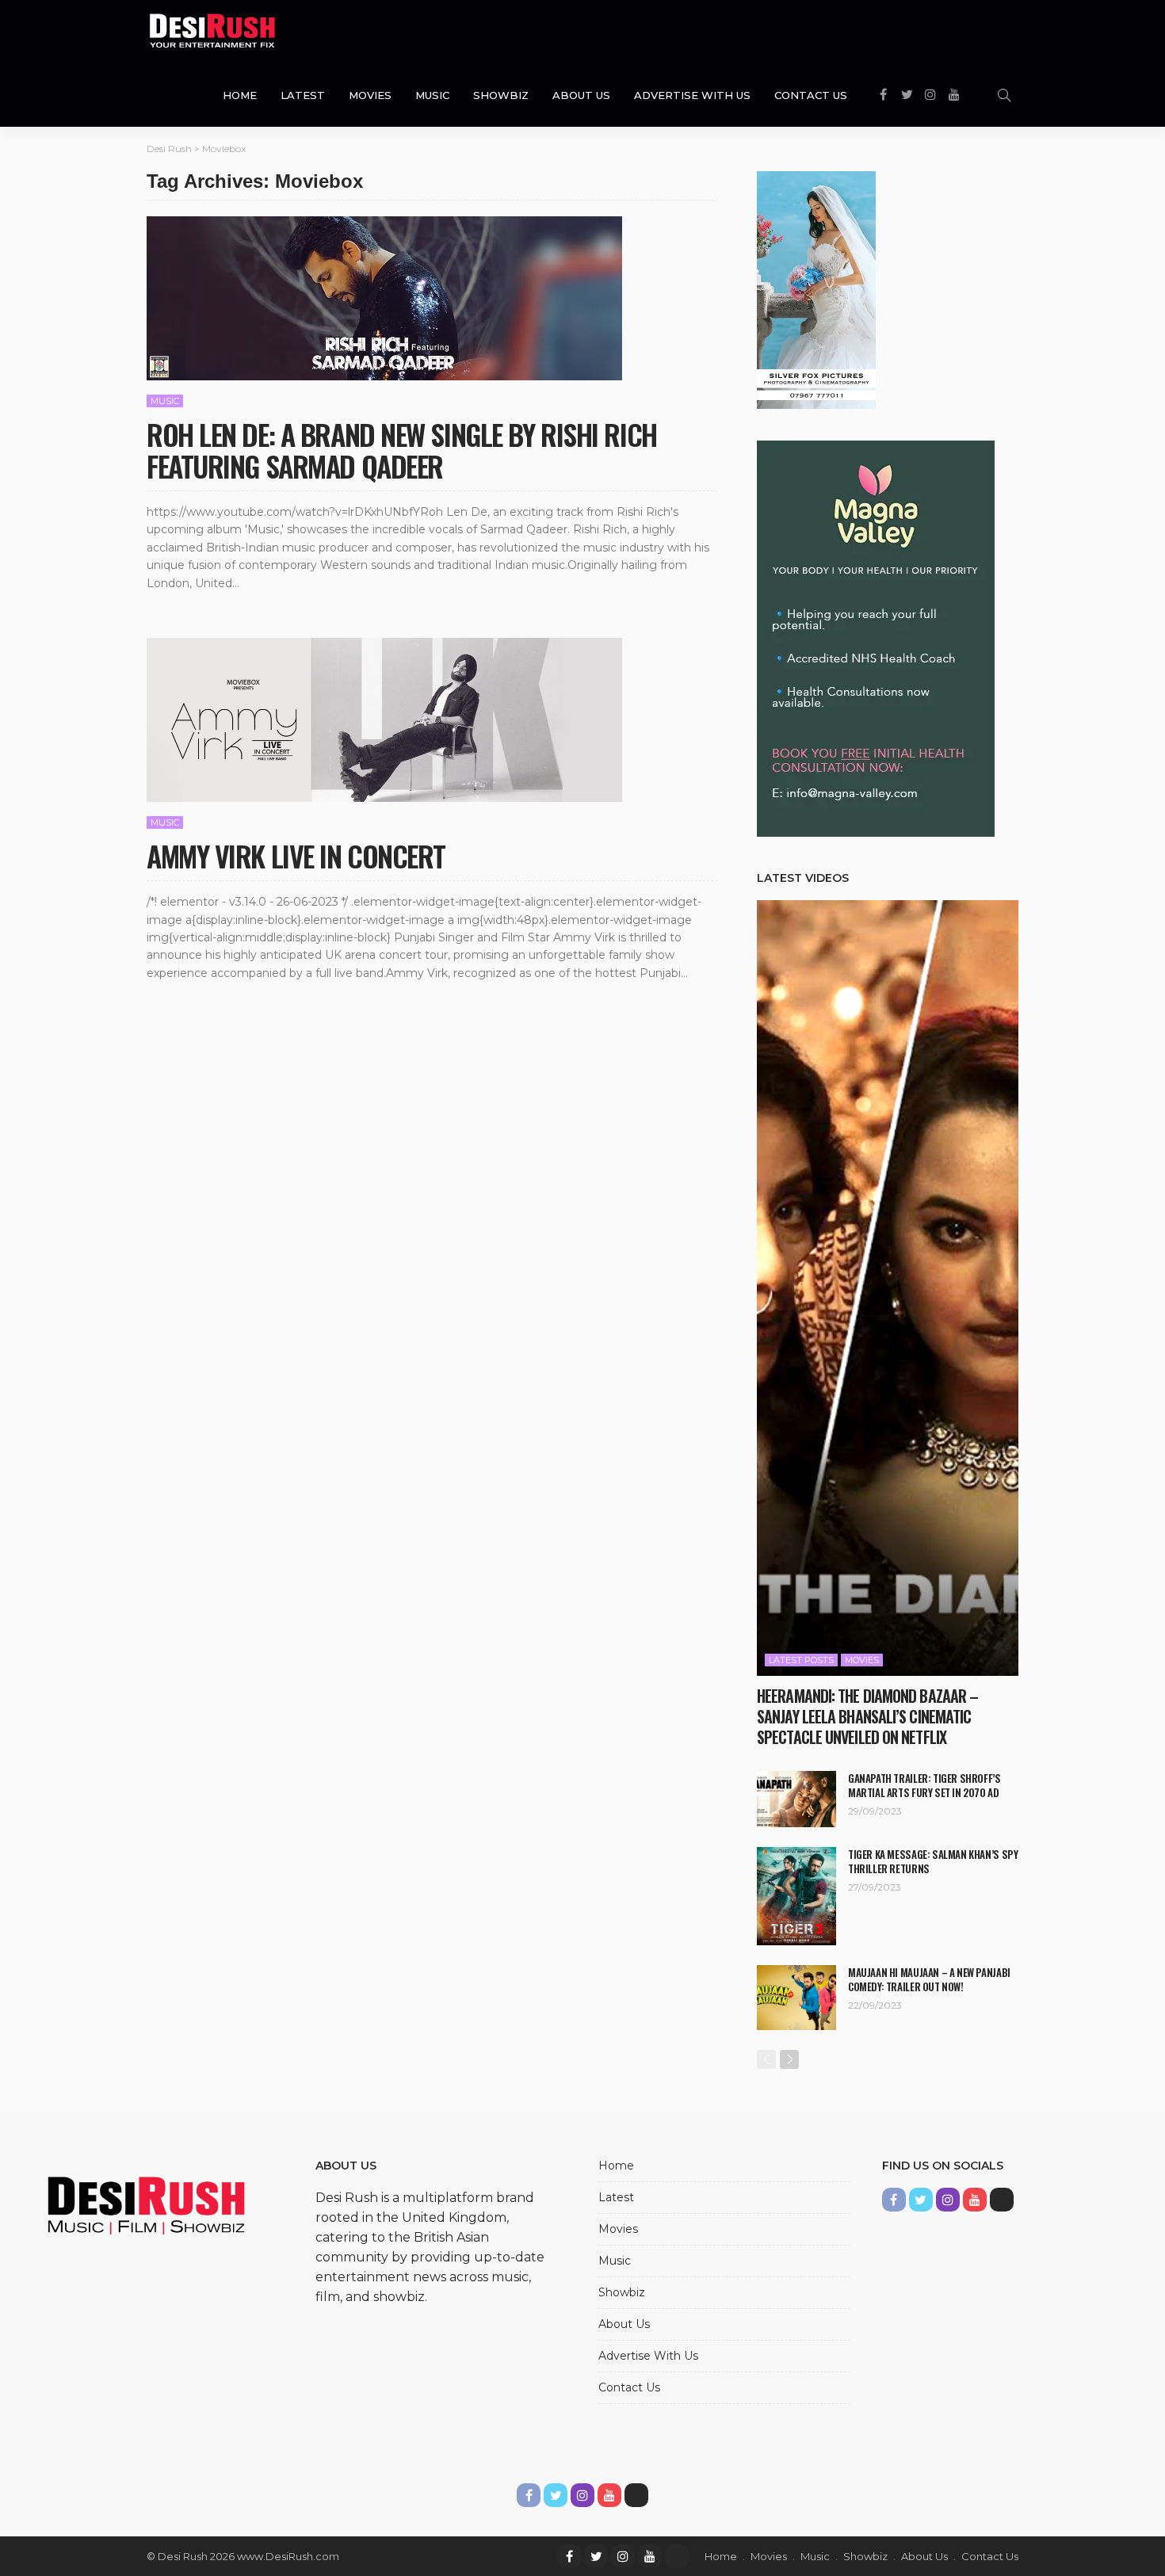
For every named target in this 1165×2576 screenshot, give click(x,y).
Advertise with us (692, 95)
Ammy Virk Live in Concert (296, 855)
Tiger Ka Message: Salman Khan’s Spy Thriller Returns (933, 1861)
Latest (303, 95)
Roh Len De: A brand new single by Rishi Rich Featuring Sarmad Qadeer (402, 450)
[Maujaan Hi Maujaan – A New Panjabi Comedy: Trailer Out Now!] (796, 1998)
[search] (1004, 95)
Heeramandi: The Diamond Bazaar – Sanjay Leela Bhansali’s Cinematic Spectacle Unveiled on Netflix (867, 1716)
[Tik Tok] (677, 2556)
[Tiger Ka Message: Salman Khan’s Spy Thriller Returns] (796, 1896)
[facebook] (569, 2556)
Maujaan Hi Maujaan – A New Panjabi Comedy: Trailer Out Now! (929, 1979)
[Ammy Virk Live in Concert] (384, 720)
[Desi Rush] (212, 32)
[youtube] (650, 2556)
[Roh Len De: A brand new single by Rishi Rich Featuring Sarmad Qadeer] (384, 298)
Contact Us (811, 95)
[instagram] (623, 2556)
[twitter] (596, 2556)
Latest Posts (801, 1660)
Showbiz (501, 95)
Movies (370, 95)
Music (432, 95)
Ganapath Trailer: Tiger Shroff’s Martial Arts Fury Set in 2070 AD (924, 1785)
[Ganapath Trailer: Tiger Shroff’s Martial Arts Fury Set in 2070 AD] (796, 1799)
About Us (581, 95)
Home (240, 95)
